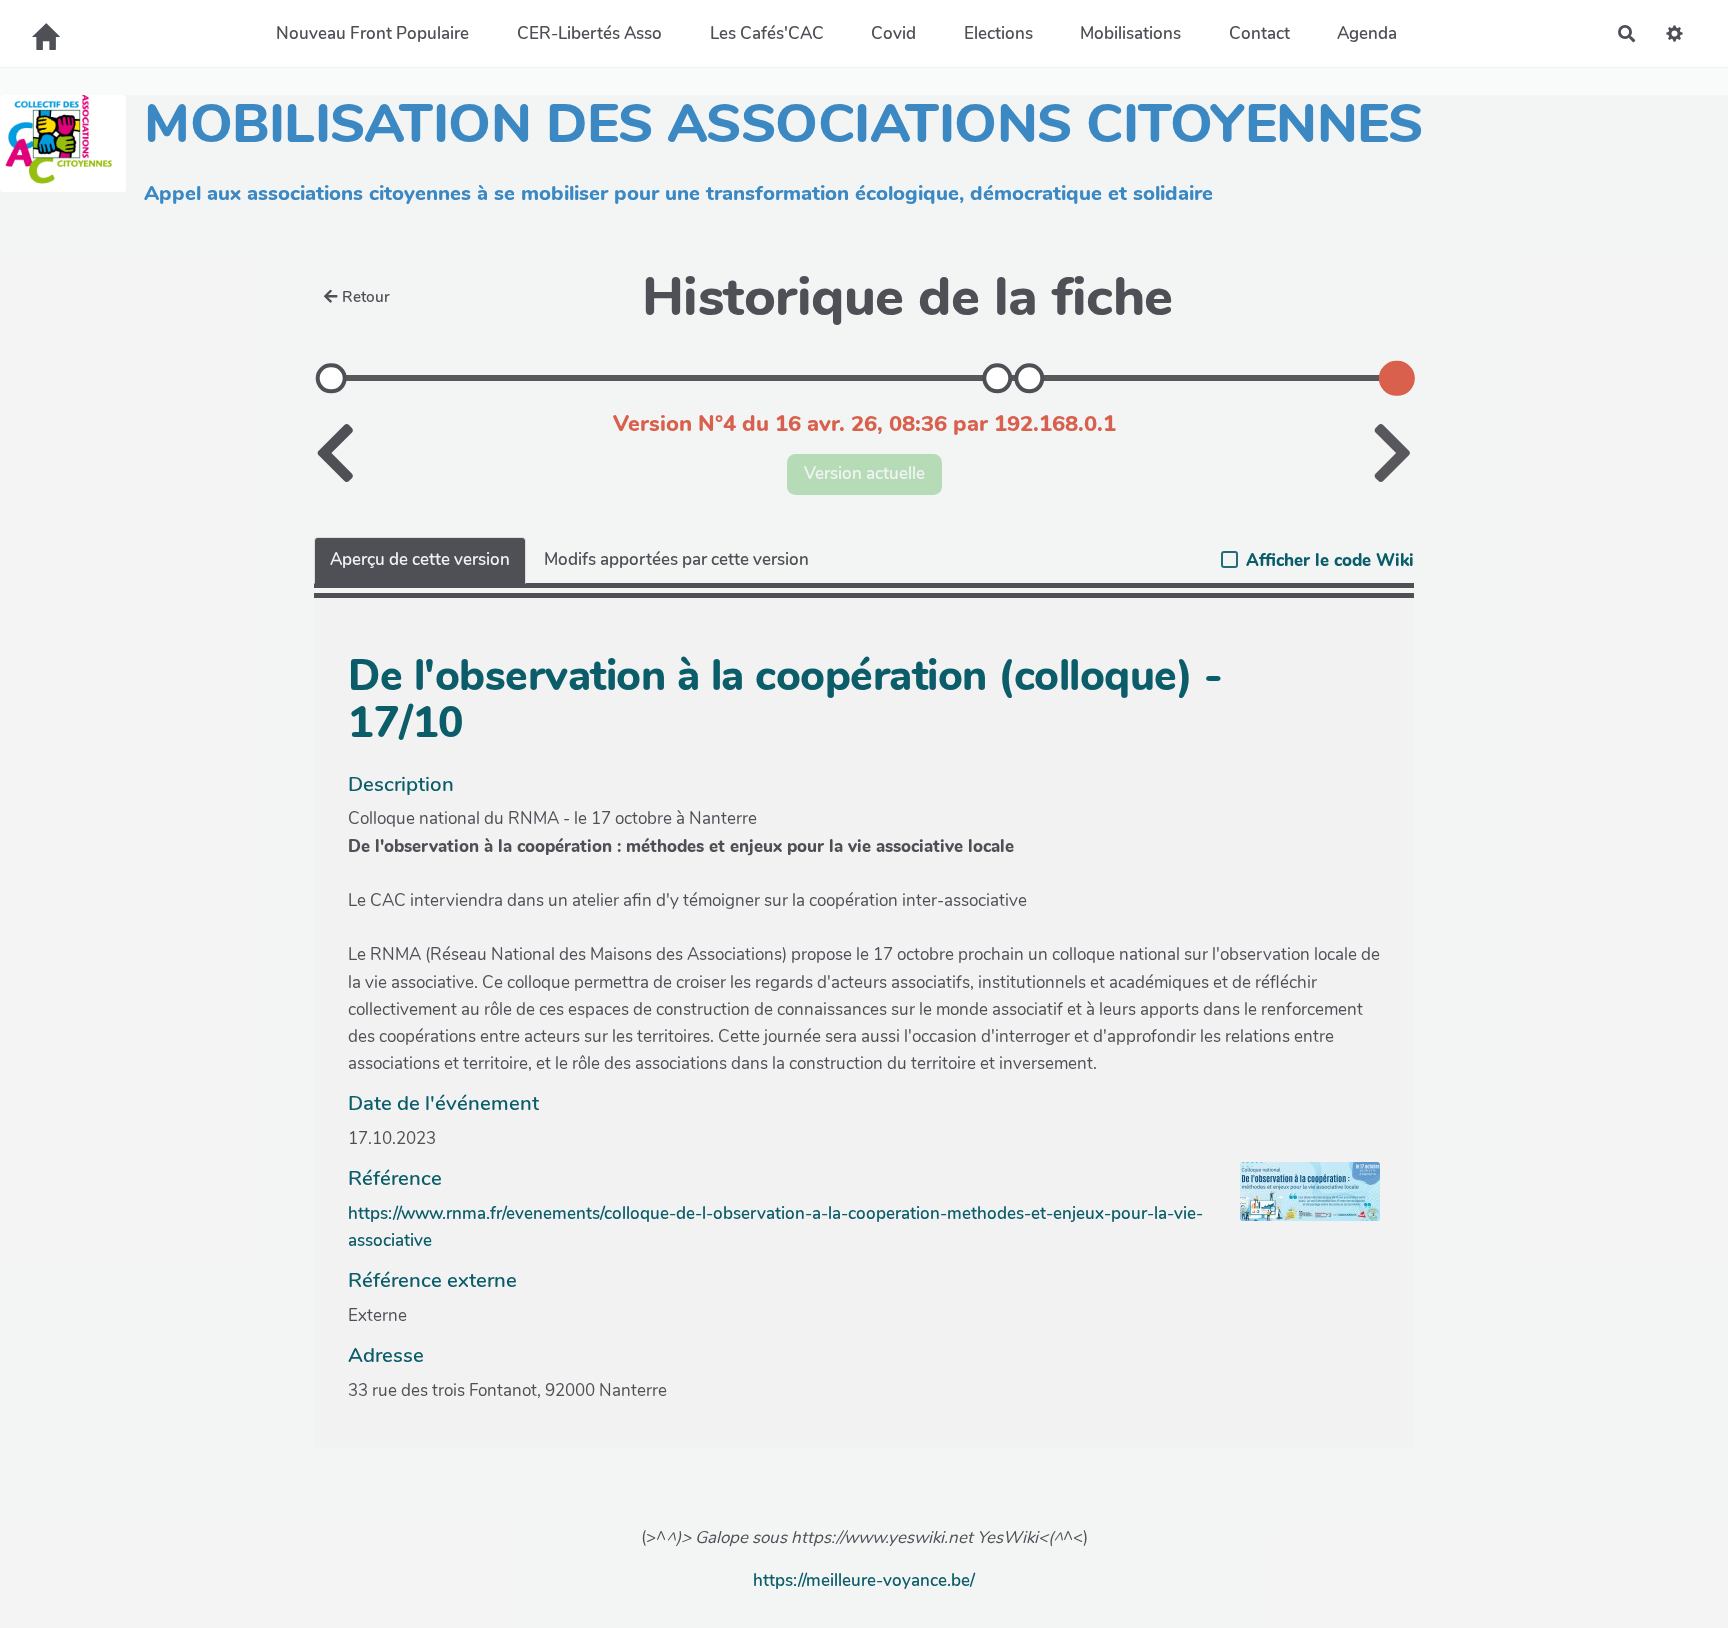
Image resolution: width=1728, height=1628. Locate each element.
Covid (893, 33)
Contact (1259, 33)
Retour (366, 297)
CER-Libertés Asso (589, 33)
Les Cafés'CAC (767, 33)
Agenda (1367, 33)
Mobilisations (1130, 33)
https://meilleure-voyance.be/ (864, 1580)
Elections (998, 33)
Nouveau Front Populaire (372, 33)
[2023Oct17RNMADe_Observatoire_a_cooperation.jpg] (1300, 1201)
